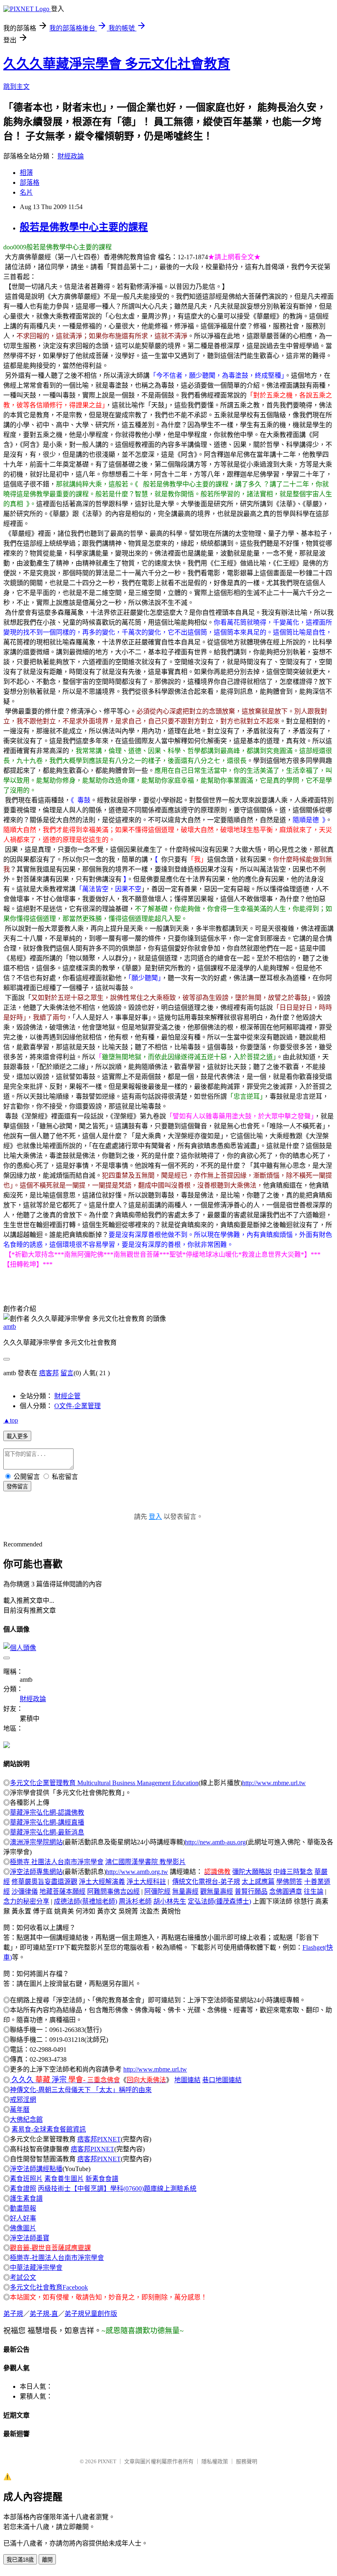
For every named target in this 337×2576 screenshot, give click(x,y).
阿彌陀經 (157, 1891)
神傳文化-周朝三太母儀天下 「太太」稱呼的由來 (81, 2090)
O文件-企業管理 (77, 1406)
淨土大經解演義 (102, 1882)
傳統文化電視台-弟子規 (206, 1882)
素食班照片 (26, 2179)
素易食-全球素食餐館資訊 (49, 2129)
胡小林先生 (170, 1901)
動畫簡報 (23, 2208)
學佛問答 (289, 1882)
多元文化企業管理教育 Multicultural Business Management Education (104, 1783)
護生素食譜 (26, 2198)
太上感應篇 (258, 1882)
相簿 (26, 173)
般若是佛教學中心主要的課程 (84, 227)
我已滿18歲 (20, 2560)
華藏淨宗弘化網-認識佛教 (47, 1812)
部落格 (30, 183)
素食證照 (23, 2189)
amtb (10, 1326)
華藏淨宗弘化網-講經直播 (47, 1822)
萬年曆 (20, 2110)
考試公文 (23, 2277)
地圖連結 (187, 2080)
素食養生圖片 (64, 2179)
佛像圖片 (23, 2228)
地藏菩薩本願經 (62, 1891)
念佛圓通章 (286, 1891)
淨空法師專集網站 (36, 1872)
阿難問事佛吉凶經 (113, 1891)
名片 (26, 192)
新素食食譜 (102, 2179)
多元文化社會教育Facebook (49, 2287)
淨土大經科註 (146, 1882)
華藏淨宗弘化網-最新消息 (47, 1832)
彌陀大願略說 (252, 1872)
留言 (67, 1373)
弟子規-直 (44, 2314)
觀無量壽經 (217, 1891)
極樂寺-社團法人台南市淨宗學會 (57, 2258)
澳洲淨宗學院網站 (36, 1842)
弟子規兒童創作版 (91, 2314)
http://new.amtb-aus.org (215, 1842)
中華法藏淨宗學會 (36, 2268)
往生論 (314, 1891)
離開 (47, 2560)
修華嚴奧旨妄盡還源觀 (44, 1882)
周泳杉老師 (135, 1901)
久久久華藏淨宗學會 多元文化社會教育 (117, 64)
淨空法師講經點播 (36, 2169)
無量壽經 (185, 1891)
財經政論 (71, 156)
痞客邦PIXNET (99, 2139)
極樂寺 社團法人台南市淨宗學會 (57, 1862)
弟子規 (13, 2314)
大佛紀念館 (26, 2119)
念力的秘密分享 (26, 1901)
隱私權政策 (215, 2461)
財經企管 (67, 1396)
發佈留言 (17, 1487)
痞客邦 (49, 1373)
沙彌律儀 (25, 1891)
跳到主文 (16, 87)
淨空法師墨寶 (30, 2238)
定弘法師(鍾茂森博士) (219, 1901)
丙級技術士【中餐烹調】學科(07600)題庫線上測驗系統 (117, 2189)
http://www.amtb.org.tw (137, 1872)
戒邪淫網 (23, 2100)
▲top (11, 1420)
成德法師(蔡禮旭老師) (85, 1901)
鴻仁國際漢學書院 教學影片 (145, 1862)
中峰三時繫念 (293, 1872)
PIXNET (107, 2461)
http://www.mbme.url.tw (274, 1783)
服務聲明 (247, 2461)
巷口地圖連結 (222, 2080)
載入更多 (17, 1436)
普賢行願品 (251, 1891)
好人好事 (23, 2218)
